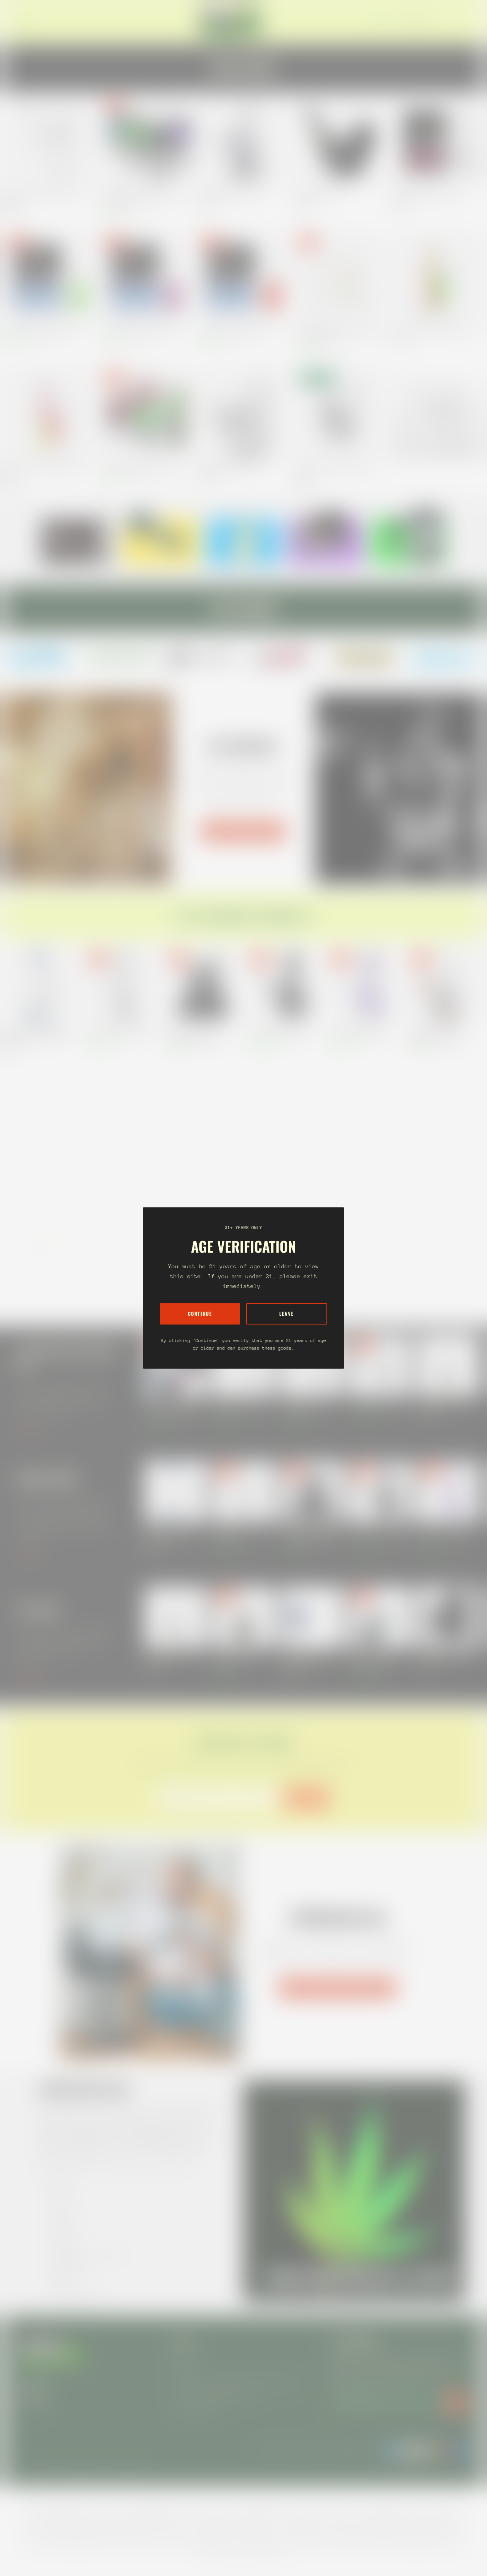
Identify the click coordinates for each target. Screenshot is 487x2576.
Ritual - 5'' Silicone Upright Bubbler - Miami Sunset (46, 469)
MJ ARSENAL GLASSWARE (243, 831)
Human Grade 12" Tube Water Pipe (119, 1031)
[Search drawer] (449, 22)
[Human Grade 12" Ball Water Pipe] (445, 1118)
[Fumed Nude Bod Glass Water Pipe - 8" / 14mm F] (123, 1118)
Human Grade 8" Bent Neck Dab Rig (239, 1408)
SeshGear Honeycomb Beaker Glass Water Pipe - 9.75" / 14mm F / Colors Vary (361, 1291)
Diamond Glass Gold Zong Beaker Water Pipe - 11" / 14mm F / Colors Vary (39, 1034)
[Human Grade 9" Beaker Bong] (364, 1118)
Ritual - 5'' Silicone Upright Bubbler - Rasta (433, 330)
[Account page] (458, 22)
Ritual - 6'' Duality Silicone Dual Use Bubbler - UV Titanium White (337, 334)
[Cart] (467, 22)
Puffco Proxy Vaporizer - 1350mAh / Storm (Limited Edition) (307, 1660)
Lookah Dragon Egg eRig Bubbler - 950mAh (143, 466)
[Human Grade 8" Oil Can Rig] (380, 1365)
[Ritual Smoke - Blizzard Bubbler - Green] (50, 277)
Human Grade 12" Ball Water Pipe (441, 1163)
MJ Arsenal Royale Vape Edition (230, 194)
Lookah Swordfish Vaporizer (445, 1656)
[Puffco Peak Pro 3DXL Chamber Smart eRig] (380, 1617)
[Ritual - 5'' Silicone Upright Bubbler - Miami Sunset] (50, 413)
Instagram (33, 2405)
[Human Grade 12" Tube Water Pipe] (123, 986)
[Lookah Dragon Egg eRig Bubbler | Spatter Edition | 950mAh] (146, 141)
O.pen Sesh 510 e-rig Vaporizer (232, 1660)
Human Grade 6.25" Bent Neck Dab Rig (305, 1408)
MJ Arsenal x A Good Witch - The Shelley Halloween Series (198, 1034)
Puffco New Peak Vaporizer (444, 1404)
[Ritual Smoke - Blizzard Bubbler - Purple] (146, 277)
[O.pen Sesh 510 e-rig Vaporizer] (244, 1617)
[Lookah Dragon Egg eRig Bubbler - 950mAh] (146, 413)
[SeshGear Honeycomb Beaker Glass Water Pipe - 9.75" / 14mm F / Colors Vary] (364, 1242)
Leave (287, 1314)
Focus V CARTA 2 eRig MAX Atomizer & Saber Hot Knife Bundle (172, 1408)
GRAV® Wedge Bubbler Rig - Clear (231, 466)
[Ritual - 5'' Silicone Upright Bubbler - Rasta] (437, 277)
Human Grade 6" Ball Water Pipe (278, 1031)
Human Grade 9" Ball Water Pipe (359, 1031)
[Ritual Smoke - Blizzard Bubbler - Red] (243, 277)
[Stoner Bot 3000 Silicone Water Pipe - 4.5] (42, 1242)
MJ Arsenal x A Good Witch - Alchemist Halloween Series (436, 1034)
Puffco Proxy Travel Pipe (319, 194)
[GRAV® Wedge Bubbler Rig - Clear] (243, 413)
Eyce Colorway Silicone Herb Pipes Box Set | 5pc (199, 1167)
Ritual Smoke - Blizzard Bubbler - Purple (140, 330)
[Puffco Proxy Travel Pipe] (340, 141)
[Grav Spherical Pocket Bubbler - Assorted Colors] (340, 413)
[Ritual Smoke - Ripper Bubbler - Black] (437, 141)
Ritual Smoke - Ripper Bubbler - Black (428, 194)
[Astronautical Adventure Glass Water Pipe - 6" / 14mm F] (123, 1242)
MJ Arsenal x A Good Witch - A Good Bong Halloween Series (35, 1167)
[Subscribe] (457, 2402)
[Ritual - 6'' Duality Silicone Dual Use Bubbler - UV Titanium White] (340, 277)
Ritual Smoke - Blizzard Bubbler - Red (234, 330)
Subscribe (307, 1798)
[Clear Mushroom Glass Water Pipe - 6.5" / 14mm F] (50, 141)
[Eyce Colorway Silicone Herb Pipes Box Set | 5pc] (203, 1118)
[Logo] (231, 22)
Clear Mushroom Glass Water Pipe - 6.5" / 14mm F (45, 198)
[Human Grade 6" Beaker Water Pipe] (284, 1118)
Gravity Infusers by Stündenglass (337, 1988)
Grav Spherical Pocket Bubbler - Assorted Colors (335, 469)
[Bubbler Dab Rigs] (437, 413)
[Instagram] (42, 657)
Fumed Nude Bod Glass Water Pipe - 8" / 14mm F (119, 1167)
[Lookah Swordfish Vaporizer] (448, 1617)
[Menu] (24, 22)
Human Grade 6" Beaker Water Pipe (281, 1163)
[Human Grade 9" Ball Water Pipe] (364, 986)
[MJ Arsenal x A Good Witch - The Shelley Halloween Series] (203, 986)
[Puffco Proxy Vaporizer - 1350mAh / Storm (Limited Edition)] (312, 1617)
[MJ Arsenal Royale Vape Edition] (243, 141)
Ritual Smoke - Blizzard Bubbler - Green (42, 330)
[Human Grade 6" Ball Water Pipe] (284, 986)
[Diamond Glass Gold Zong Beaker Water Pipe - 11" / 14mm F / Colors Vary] (42, 986)
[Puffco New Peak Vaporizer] (448, 1365)
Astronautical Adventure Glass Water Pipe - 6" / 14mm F (115, 1291)
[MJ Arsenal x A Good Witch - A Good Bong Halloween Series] (42, 1118)
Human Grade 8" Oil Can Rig (376, 1404)
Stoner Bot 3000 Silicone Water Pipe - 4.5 (35, 1291)
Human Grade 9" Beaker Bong (356, 1163)
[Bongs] (445, 1242)
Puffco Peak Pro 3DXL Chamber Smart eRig (371, 1660)
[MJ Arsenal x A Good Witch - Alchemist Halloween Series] (445, 986)
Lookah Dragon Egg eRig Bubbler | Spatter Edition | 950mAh (142, 198)
